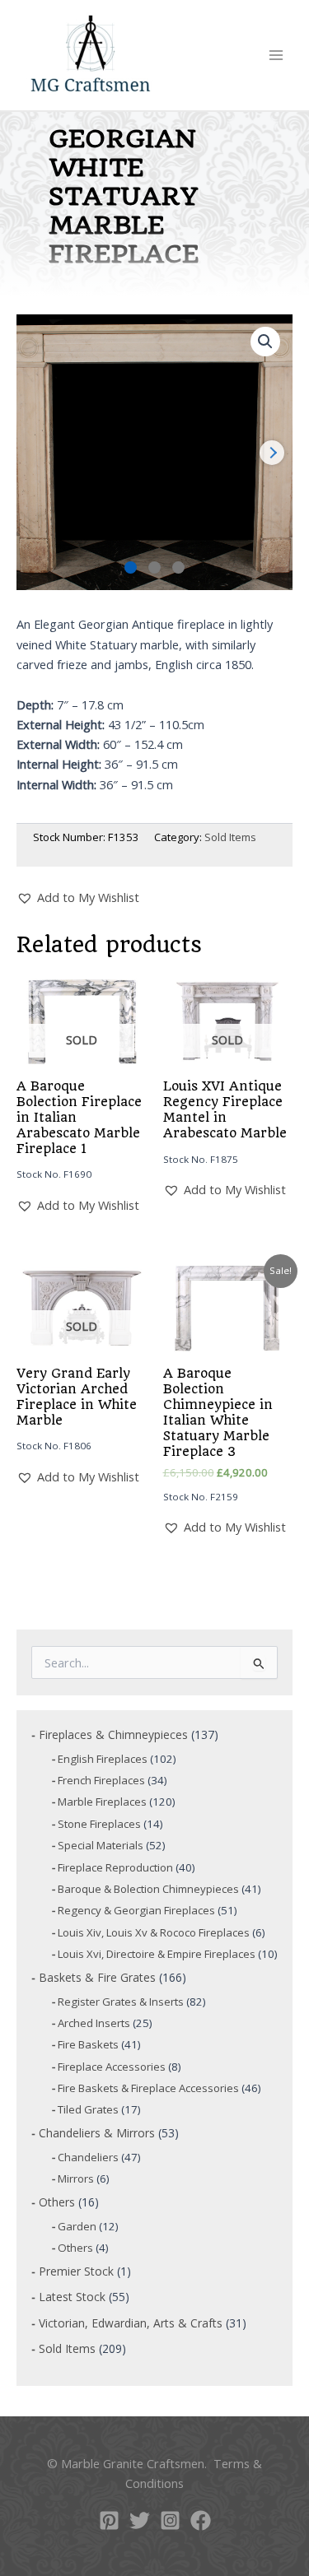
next (272, 453)
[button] (265, 342)
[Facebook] (201, 2520)
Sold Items (230, 837)
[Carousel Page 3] (178, 567)
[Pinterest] (109, 2520)
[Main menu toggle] (276, 55)
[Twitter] (140, 2520)
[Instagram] (170, 2520)
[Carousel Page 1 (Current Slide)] (131, 567)
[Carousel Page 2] (154, 567)
